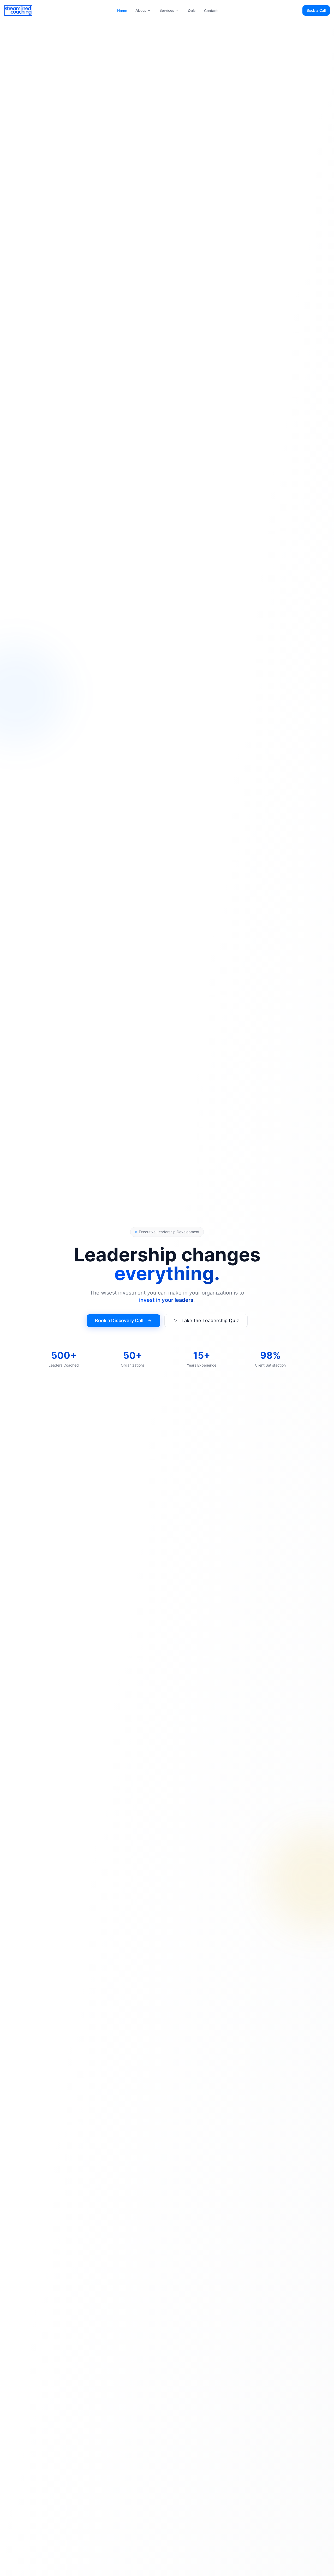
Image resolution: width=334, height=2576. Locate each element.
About (141, 10)
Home (122, 11)
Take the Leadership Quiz (210, 1320)
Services (167, 10)
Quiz (192, 11)
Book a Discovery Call (119, 1320)
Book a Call (316, 10)
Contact (211, 11)
